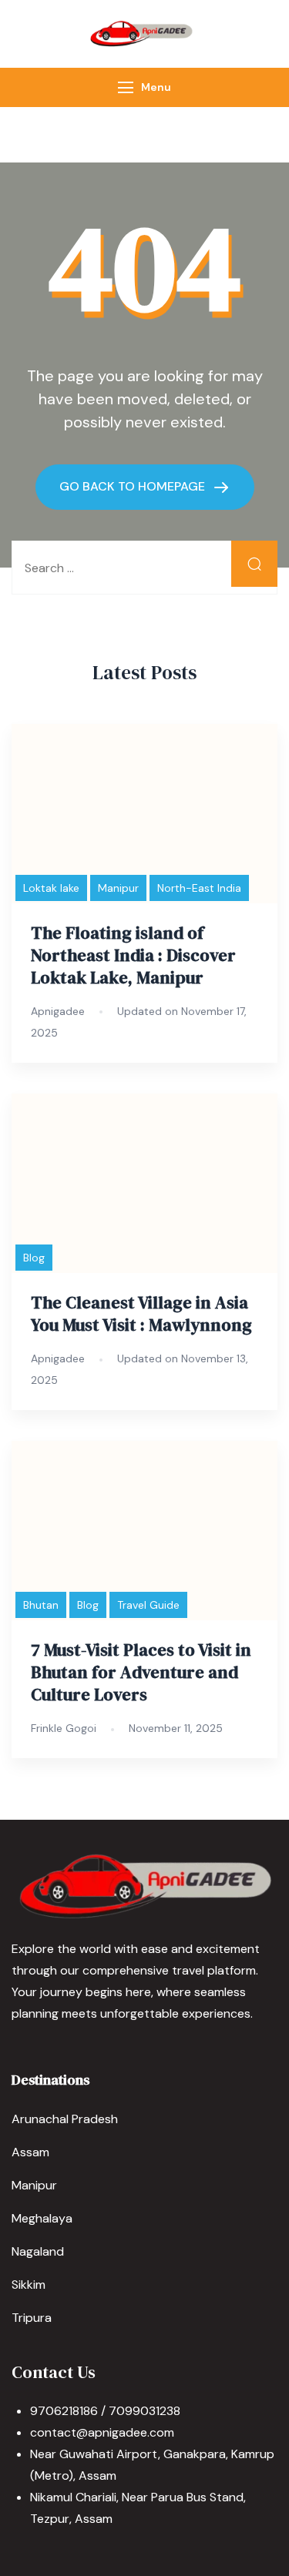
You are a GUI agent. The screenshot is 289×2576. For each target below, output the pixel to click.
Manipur (118, 888)
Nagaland (38, 2251)
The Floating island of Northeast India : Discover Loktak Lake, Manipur (133, 955)
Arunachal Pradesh (65, 2119)
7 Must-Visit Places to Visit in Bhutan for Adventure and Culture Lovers (141, 1672)
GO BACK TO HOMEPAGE (134, 486)
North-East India (199, 888)
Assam (30, 2152)
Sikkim (29, 2285)
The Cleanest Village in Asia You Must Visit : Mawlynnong (141, 1314)
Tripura (32, 2318)
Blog (34, 1258)
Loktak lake (51, 888)
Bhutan (41, 1605)
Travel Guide (148, 1605)
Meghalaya (42, 2218)
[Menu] (126, 87)
